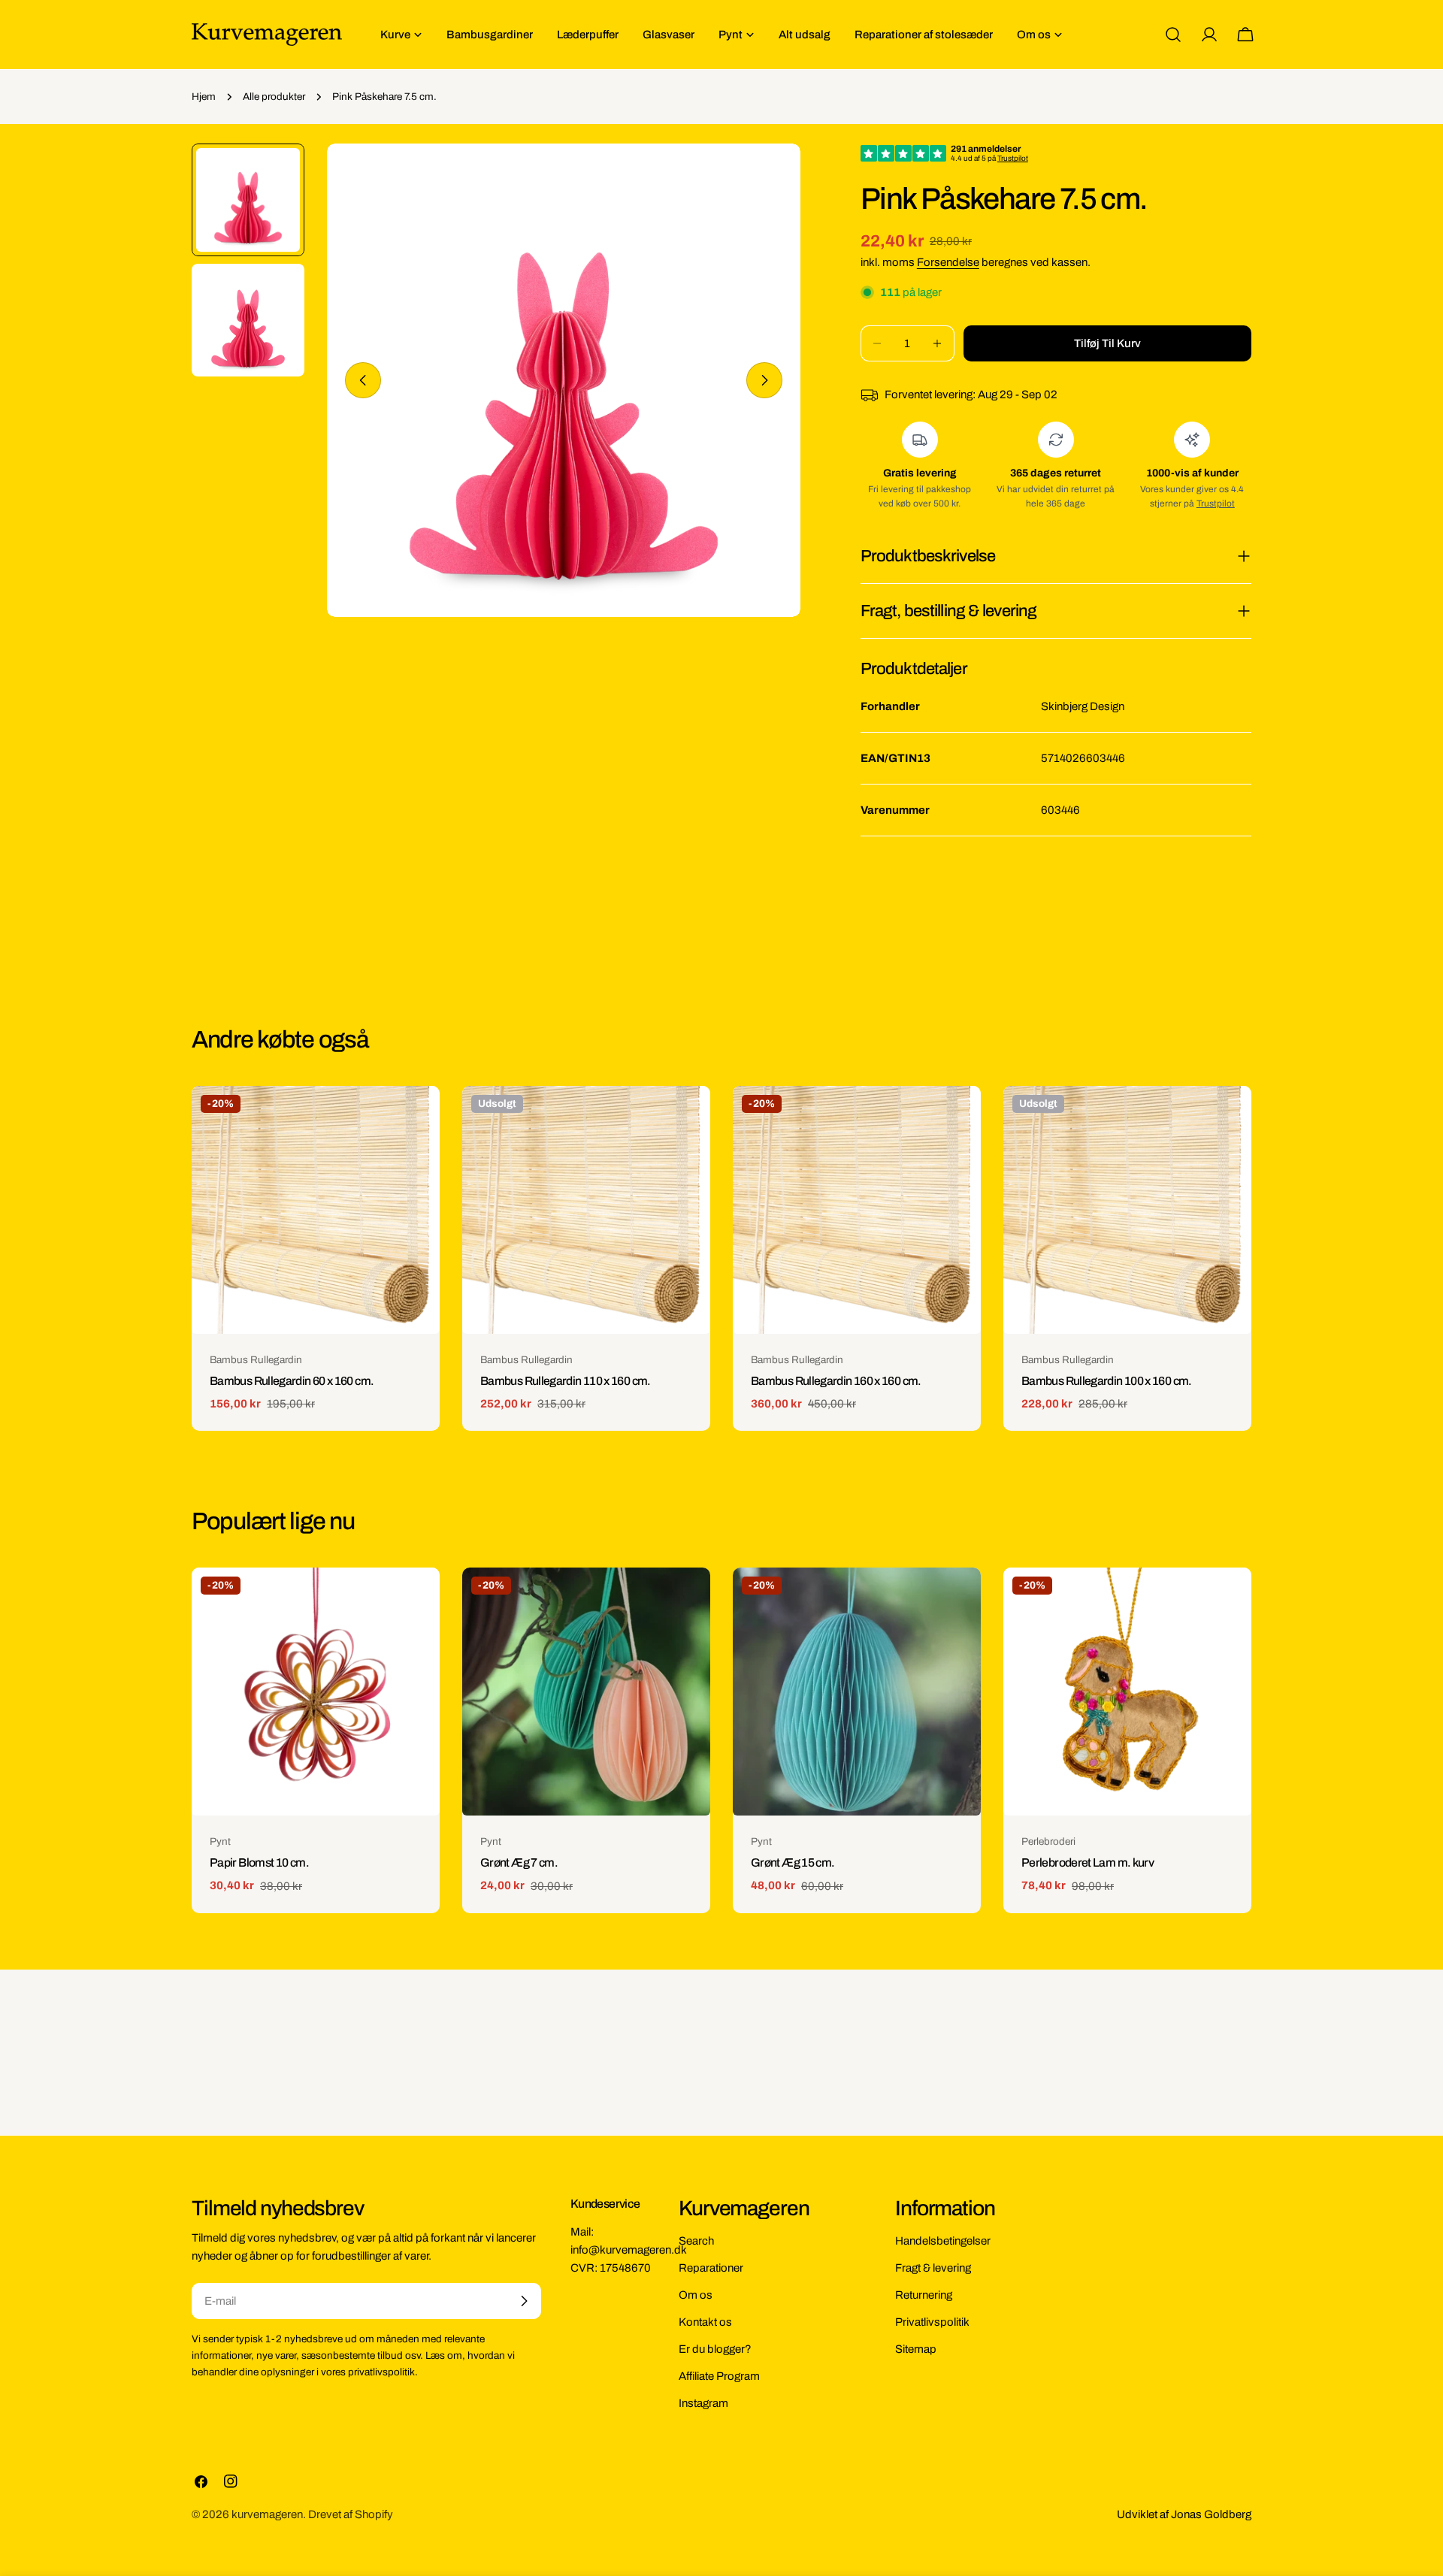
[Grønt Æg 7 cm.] (586, 1692)
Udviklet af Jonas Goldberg (1184, 2514)
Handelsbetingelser (943, 2241)
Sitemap (916, 2349)
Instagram (703, 2403)
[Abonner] (524, 2301)
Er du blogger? (715, 2349)
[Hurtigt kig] (418, 1119)
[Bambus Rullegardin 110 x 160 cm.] (586, 1210)
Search (696, 2241)
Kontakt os (705, 2322)
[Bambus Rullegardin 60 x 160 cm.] (316, 1210)
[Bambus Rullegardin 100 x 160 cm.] (1127, 1210)
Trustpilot (1216, 503)
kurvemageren (267, 2514)
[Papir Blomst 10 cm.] (316, 1692)
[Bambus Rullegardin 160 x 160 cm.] (857, 1210)
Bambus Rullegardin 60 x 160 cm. (292, 1381)
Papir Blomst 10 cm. (259, 1862)
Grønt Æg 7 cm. (519, 1862)
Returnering (924, 2295)
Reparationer (711, 2268)
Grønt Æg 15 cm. (793, 1862)
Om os (696, 2295)
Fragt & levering (933, 2268)
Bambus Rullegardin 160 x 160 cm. (836, 1381)
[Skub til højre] (764, 380)
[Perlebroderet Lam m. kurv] (1127, 1692)
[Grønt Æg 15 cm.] (857, 1692)
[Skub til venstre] (363, 380)
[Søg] (1173, 35)
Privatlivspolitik (932, 2322)
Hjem (204, 97)
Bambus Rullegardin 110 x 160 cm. (566, 1381)
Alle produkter (274, 97)
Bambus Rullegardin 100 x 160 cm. (1107, 1381)
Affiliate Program (719, 2376)
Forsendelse (948, 262)
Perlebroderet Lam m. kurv (1088, 1862)
